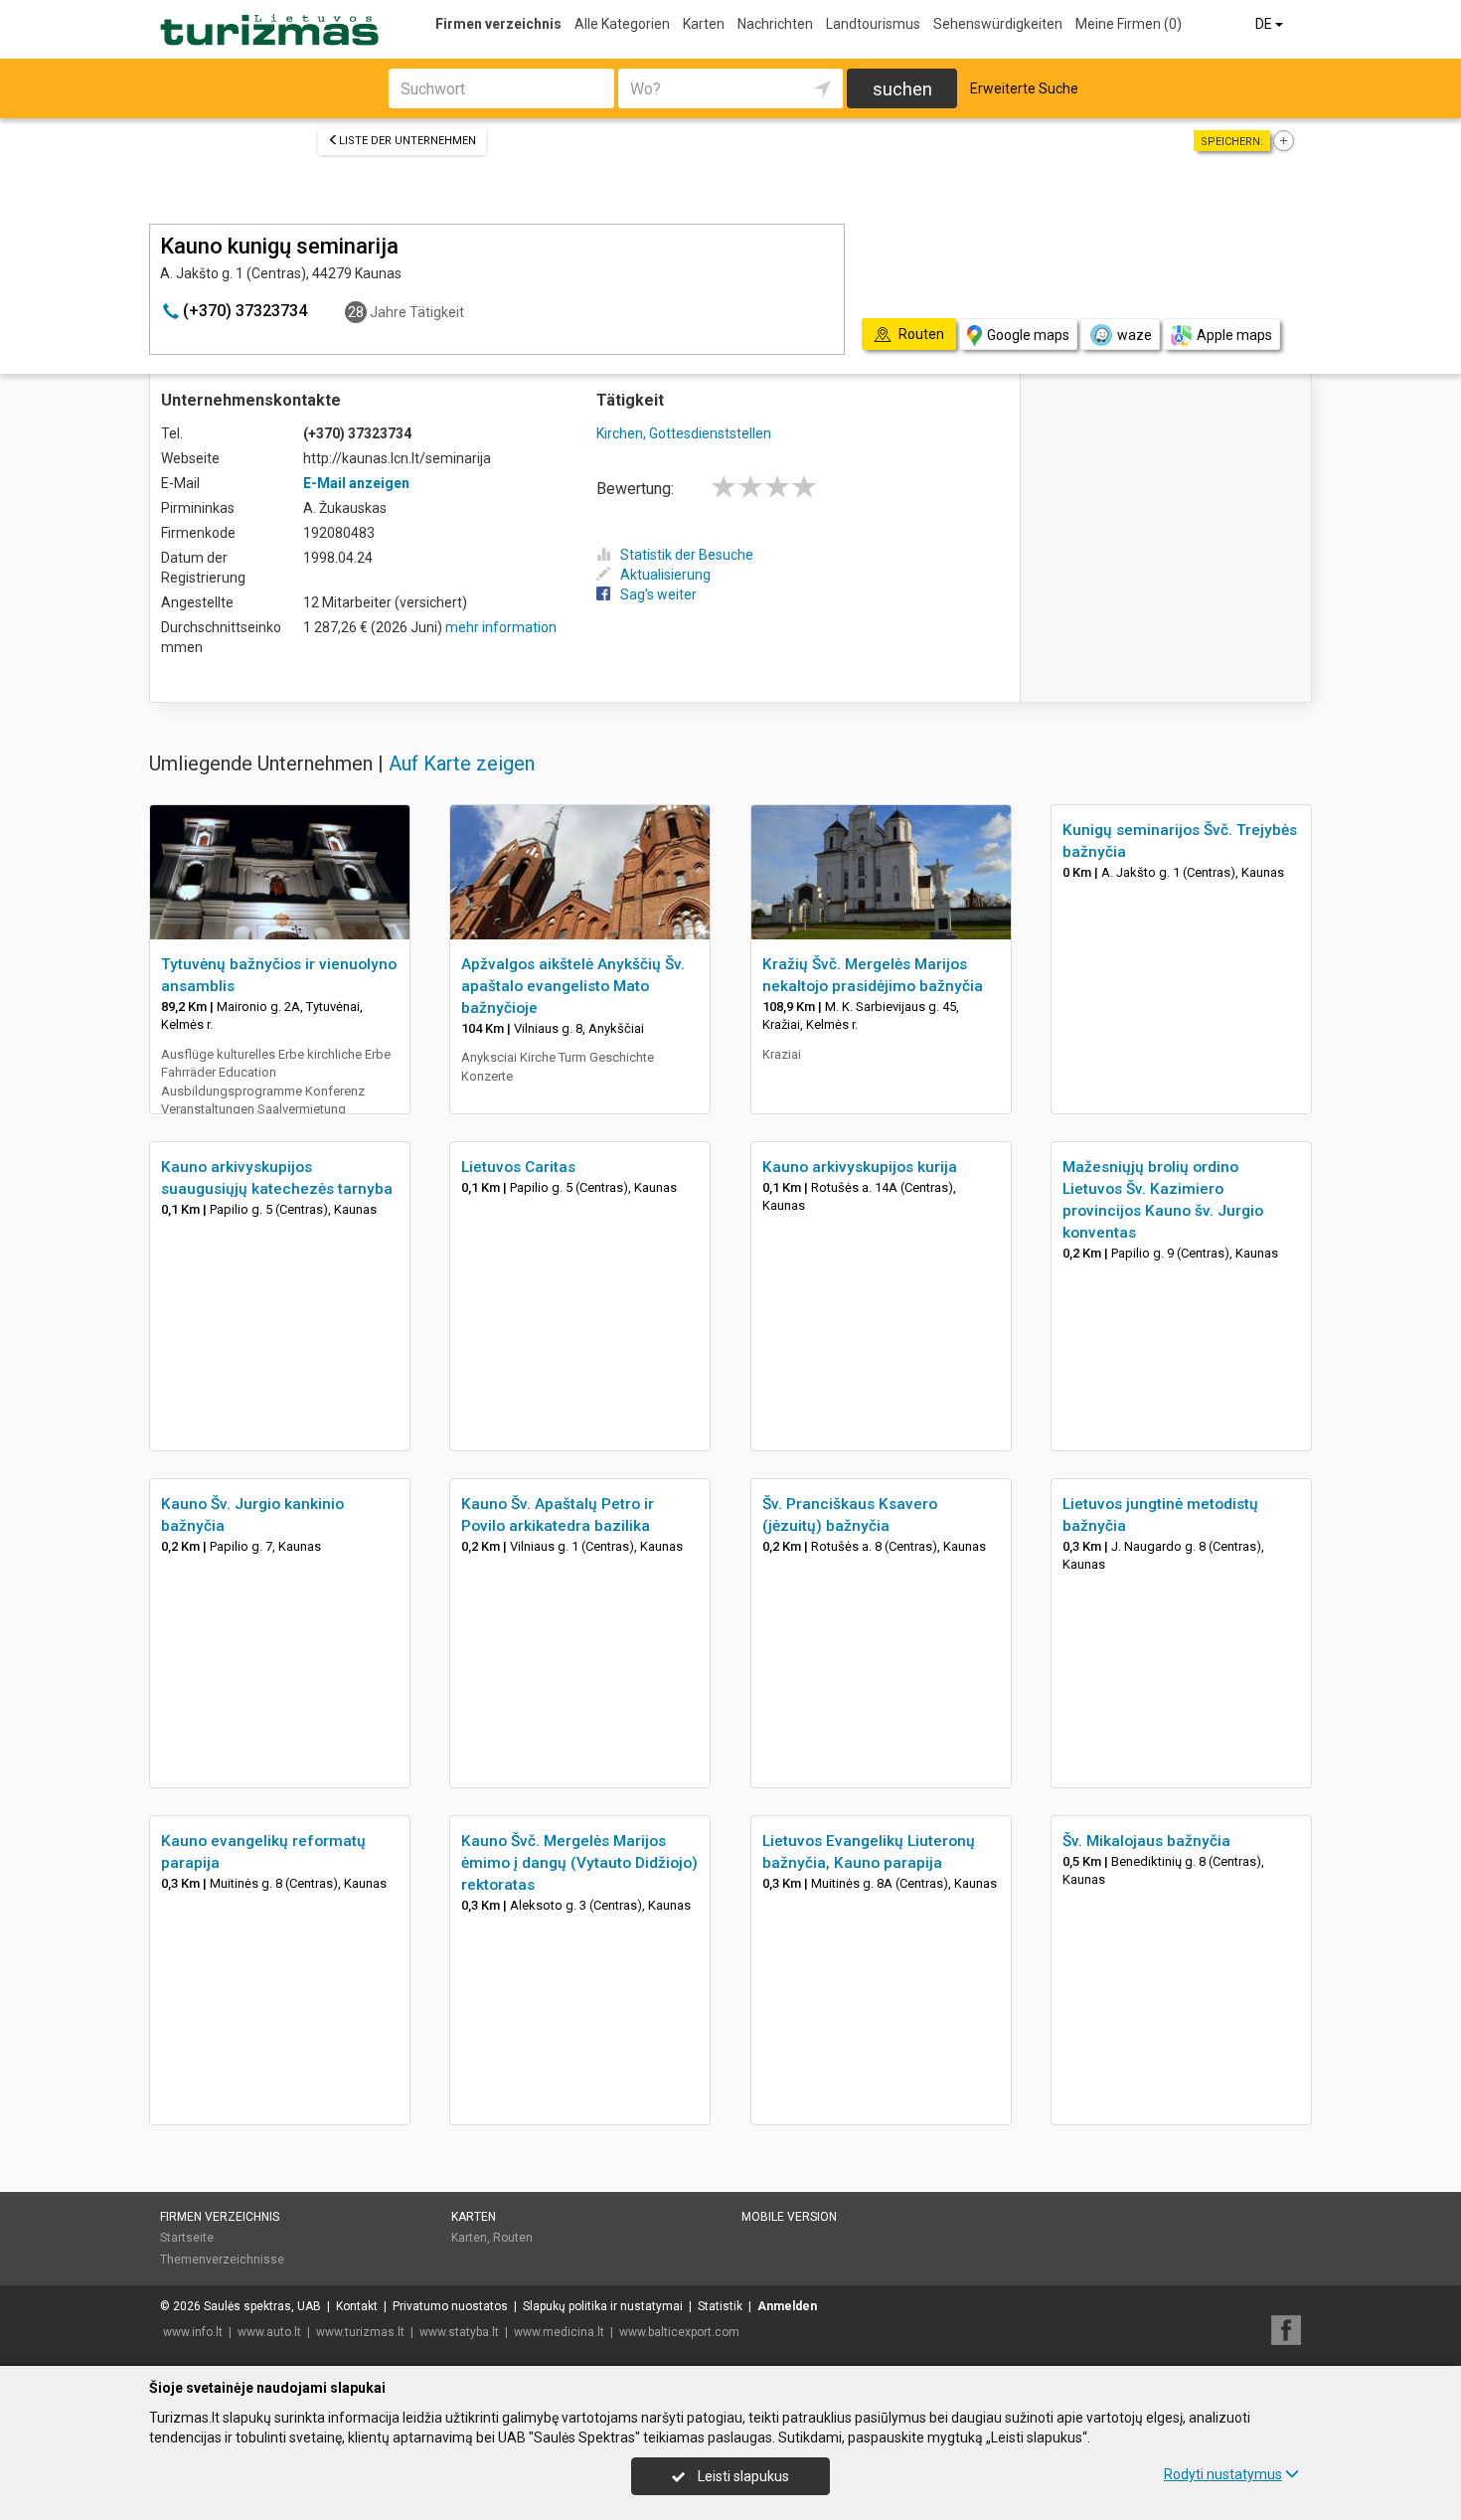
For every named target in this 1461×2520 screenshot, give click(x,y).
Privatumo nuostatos (450, 2306)
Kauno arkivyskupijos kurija (860, 1167)
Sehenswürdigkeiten (998, 24)
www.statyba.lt (459, 2332)
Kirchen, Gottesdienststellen (684, 433)
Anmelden (787, 2306)
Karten (704, 24)
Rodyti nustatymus (1223, 2474)
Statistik (720, 2306)
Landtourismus (873, 24)
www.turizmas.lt (360, 2332)
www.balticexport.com (679, 2332)
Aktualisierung (665, 575)
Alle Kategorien (622, 24)
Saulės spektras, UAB (262, 2306)
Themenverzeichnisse (222, 2260)
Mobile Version (789, 2217)
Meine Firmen (1129, 24)
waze (1135, 335)
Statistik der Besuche (687, 555)
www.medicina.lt (559, 2332)
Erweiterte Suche (1024, 88)
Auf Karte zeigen (462, 763)
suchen (902, 89)
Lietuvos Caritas (518, 1167)
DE (1265, 24)
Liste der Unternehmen (407, 141)
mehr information (501, 627)
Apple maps (1234, 335)
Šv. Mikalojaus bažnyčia (1146, 1841)
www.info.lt (193, 2332)
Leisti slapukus (742, 2476)
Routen (513, 2238)
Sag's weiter (658, 594)
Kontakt (357, 2306)
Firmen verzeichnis (498, 24)
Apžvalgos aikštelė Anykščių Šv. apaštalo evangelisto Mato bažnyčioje (573, 986)
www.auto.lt (269, 2332)
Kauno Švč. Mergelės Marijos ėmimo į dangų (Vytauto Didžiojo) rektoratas (579, 1863)
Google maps (1028, 335)
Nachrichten (775, 24)
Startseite (187, 2238)
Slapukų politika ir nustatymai (603, 2306)
